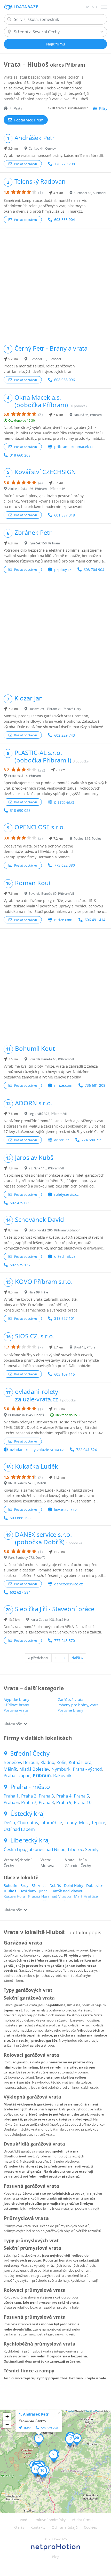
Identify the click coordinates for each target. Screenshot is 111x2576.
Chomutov (28, 1822)
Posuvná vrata (16, 1710)
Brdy (24, 1885)
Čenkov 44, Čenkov (42, 148)
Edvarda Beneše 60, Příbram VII (51, 893)
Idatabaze (26, 7)
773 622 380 (65, 865)
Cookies (90, 2527)
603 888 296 (20, 1518)
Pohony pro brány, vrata (78, 1705)
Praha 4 (64, 1796)
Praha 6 (11, 1802)
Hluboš (10, 1891)
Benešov (12, 1762)
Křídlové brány (16, 1705)
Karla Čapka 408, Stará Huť (50, 1619)
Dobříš (55, 1885)
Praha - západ (17, 1775)
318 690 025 (20, 810)
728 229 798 (65, 164)
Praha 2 (29, 1796)
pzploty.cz (63, 570)
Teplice (98, 1822)
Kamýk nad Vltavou (67, 1891)
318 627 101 (65, 1318)
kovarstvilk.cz (66, 1510)
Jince (43, 1891)
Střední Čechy (30, 1753)
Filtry (103, 108)
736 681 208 (95, 1085)
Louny (71, 1822)
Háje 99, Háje (38, 1292)
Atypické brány (16, 1699)
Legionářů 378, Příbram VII (48, 1114)
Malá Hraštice (86, 1896)
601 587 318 (65, 515)
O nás (19, 2527)
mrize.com (63, 920)
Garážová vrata (70, 1699)
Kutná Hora (80, 1762)
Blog (56, 2557)
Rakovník (62, 1775)
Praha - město (30, 1787)
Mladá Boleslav (34, 1769)
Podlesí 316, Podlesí (88, 838)
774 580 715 (92, 1140)
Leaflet (70, 2411)
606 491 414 (95, 920)
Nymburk (61, 1769)
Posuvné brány (70, 1710)
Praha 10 (83, 1802)
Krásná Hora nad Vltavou (50, 1896)
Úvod (23, 2520)
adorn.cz (62, 1140)
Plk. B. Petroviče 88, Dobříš (27, 1483)
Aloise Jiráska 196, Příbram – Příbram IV (37, 489)
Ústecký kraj (27, 1814)
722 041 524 (86, 1450)
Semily (92, 1849)
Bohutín (10, 1885)
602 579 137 (20, 1265)
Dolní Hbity (74, 1885)
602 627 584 (20, 1592)
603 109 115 (65, 1374)
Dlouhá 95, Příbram (88, 415)
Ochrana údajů (65, 2527)
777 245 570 (65, 1641)
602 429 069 (20, 1203)
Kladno (47, 1762)
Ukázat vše (13, 1724)
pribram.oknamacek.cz (74, 447)
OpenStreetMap (92, 2411)
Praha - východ (88, 1769)
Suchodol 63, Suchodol (90, 193)
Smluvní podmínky (50, 2520)
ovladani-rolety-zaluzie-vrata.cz (37, 1450)
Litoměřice (51, 1822)
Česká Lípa (14, 1849)
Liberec (75, 1849)
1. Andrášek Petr (34, 2414)
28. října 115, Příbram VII (46, 1168)
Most (84, 1822)
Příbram (42, 1775)
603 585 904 (65, 219)
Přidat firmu (82, 2520)
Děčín (9, 1822)
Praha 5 (81, 1796)
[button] (39, 2440)
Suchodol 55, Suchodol (45, 359)
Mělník (10, 1769)
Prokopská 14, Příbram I (25, 776)
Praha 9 (64, 1802)
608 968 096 (65, 380)
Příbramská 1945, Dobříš (26, 1415)
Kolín (61, 1762)
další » (77, 1658)
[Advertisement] (55, 284)
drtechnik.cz (65, 1256)
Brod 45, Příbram (86, 1347)
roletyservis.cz (66, 1194)
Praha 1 (11, 1796)
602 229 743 (65, 735)
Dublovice (95, 1885)
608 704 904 (94, 570)
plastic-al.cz (64, 802)
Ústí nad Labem (19, 1829)
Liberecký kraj (30, 1840)
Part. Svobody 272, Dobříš (27, 1557)
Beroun (31, 1762)
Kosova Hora (14, 1896)
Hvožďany (28, 1891)
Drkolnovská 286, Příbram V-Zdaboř (54, 1230)
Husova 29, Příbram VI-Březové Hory (55, 709)
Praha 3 (46, 1796)
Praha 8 (46, 1802)
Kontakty (38, 2527)
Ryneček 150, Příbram (44, 543)
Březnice (39, 1885)
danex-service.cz (69, 1584)
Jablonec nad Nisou (46, 1849)
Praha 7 (29, 1802)
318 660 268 (20, 455)
